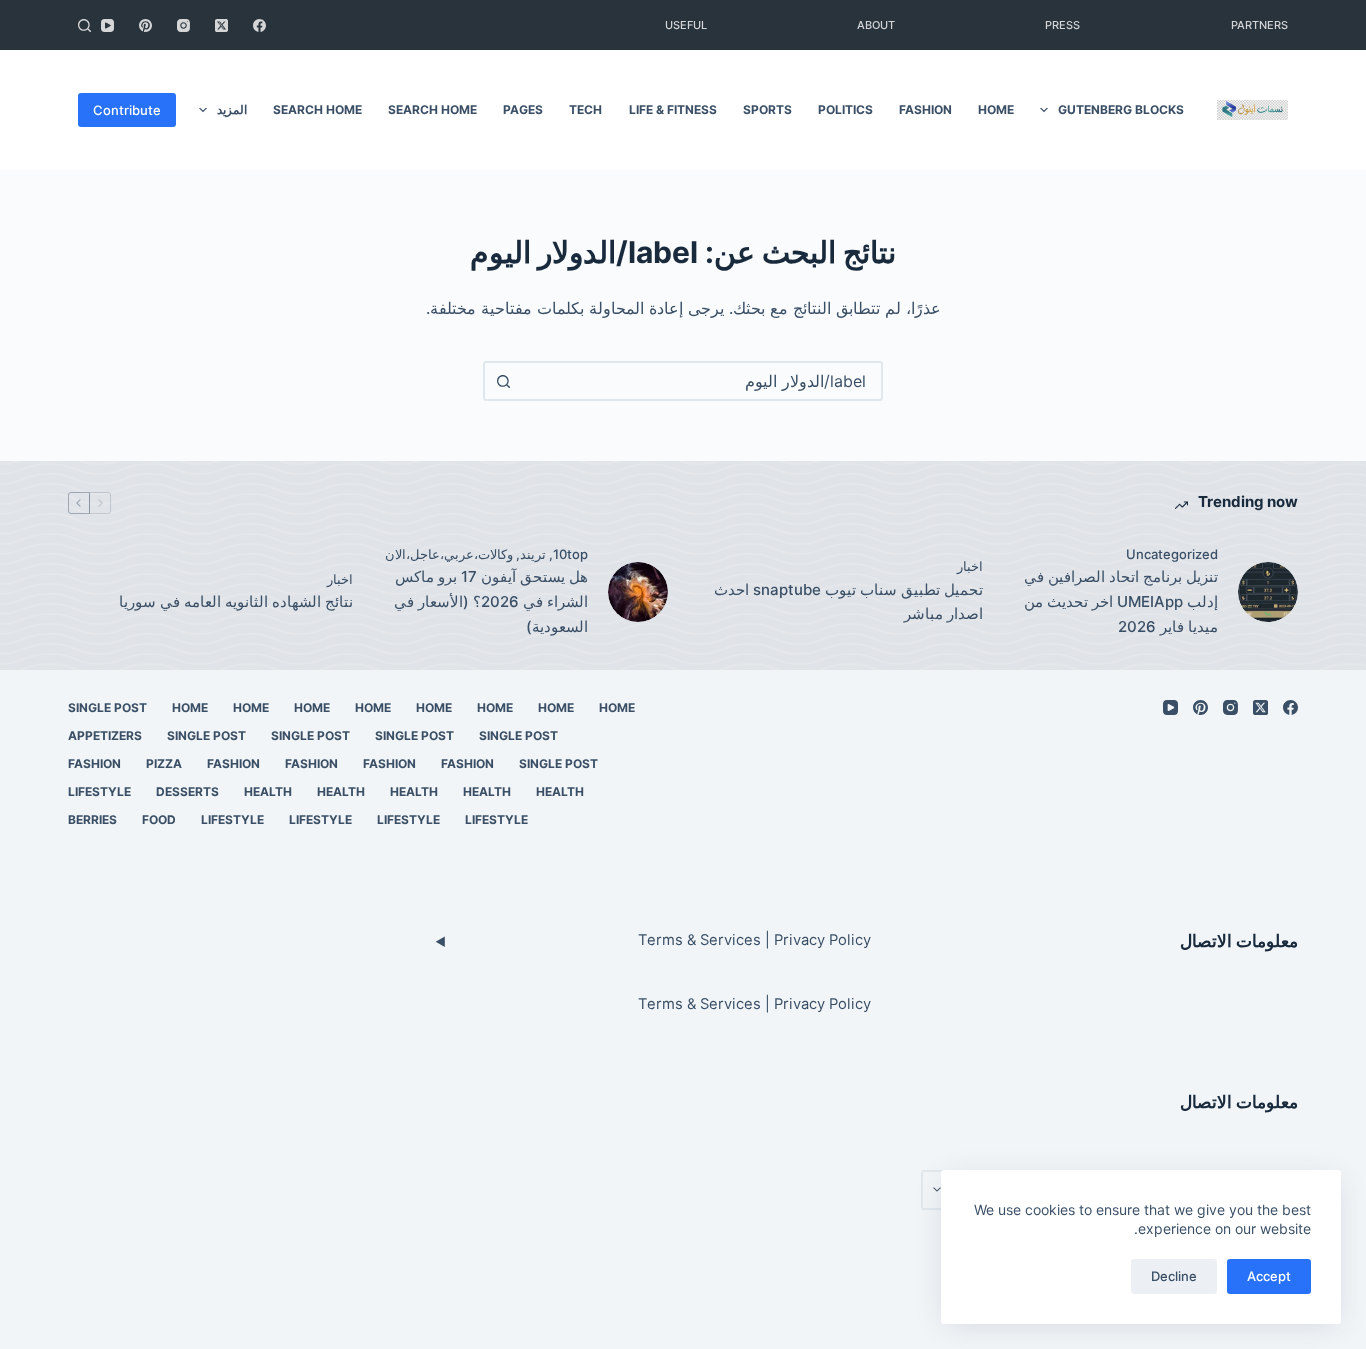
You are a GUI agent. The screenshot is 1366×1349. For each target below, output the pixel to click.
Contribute (127, 110)
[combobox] (701, 381)
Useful (686, 25)
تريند (533, 554)
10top (570, 554)
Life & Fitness (673, 109)
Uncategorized (1172, 554)
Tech (585, 109)
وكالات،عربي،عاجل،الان (449, 554)
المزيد (232, 109)
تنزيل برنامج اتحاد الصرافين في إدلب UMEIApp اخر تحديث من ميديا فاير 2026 (1121, 601)
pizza (164, 763)
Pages (523, 109)
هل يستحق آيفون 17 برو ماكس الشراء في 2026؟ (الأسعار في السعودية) (491, 601)
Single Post (107, 707)
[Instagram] (183, 25)
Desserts (187, 791)
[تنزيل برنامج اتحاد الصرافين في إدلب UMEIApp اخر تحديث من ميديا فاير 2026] (1268, 592)
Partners (1259, 25)
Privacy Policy (822, 940)
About (876, 25)
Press (1062, 25)
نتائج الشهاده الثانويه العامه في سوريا (236, 601)
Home (996, 109)
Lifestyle (99, 791)
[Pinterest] (145, 25)
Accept (1269, 1276)
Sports (767, 109)
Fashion (925, 109)
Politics (845, 109)
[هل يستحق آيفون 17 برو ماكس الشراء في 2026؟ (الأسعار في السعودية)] (638, 592)
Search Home (432, 109)
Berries (92, 819)
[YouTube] (107, 25)
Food (159, 819)
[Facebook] (259, 25)
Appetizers (105, 735)
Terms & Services (699, 940)
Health (560, 791)
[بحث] (84, 25)
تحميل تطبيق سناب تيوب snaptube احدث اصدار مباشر (848, 602)
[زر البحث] (503, 381)
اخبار (970, 566)
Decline (1174, 1276)
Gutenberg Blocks (1121, 109)
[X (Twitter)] (221, 25)
